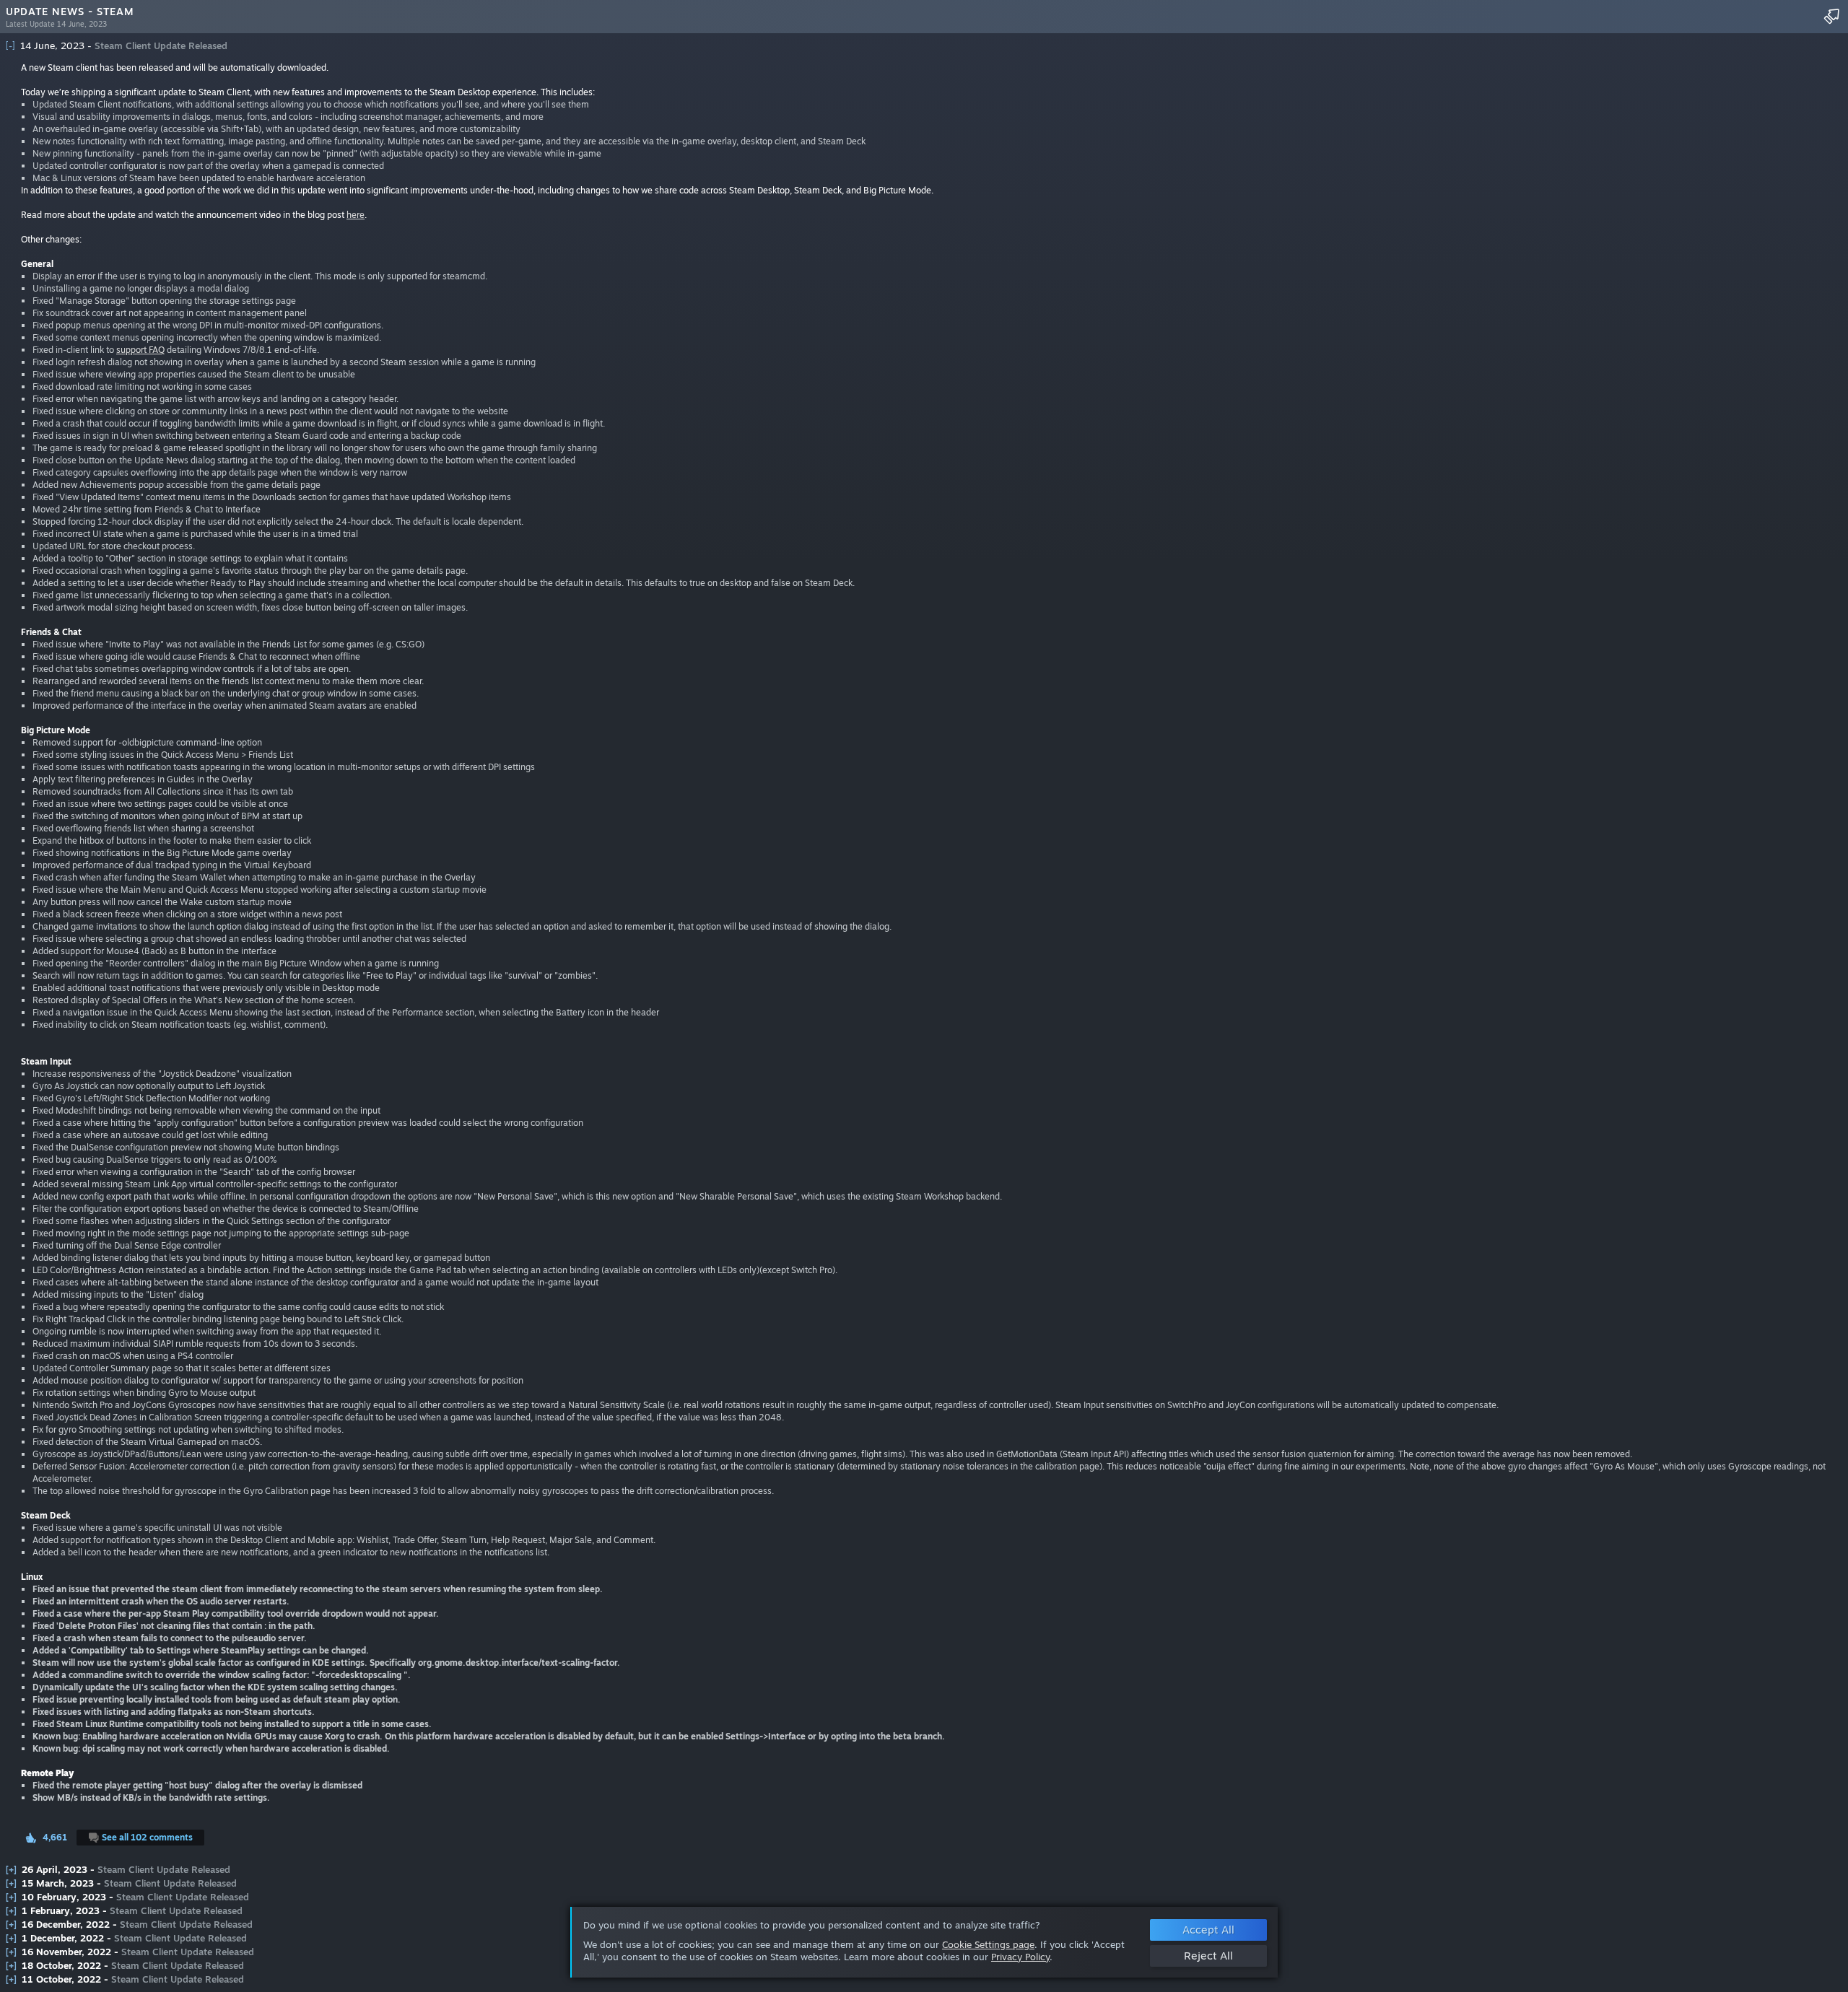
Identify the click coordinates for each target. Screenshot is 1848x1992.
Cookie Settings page (988, 1944)
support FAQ (140, 350)
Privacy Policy (1020, 1957)
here (356, 215)
